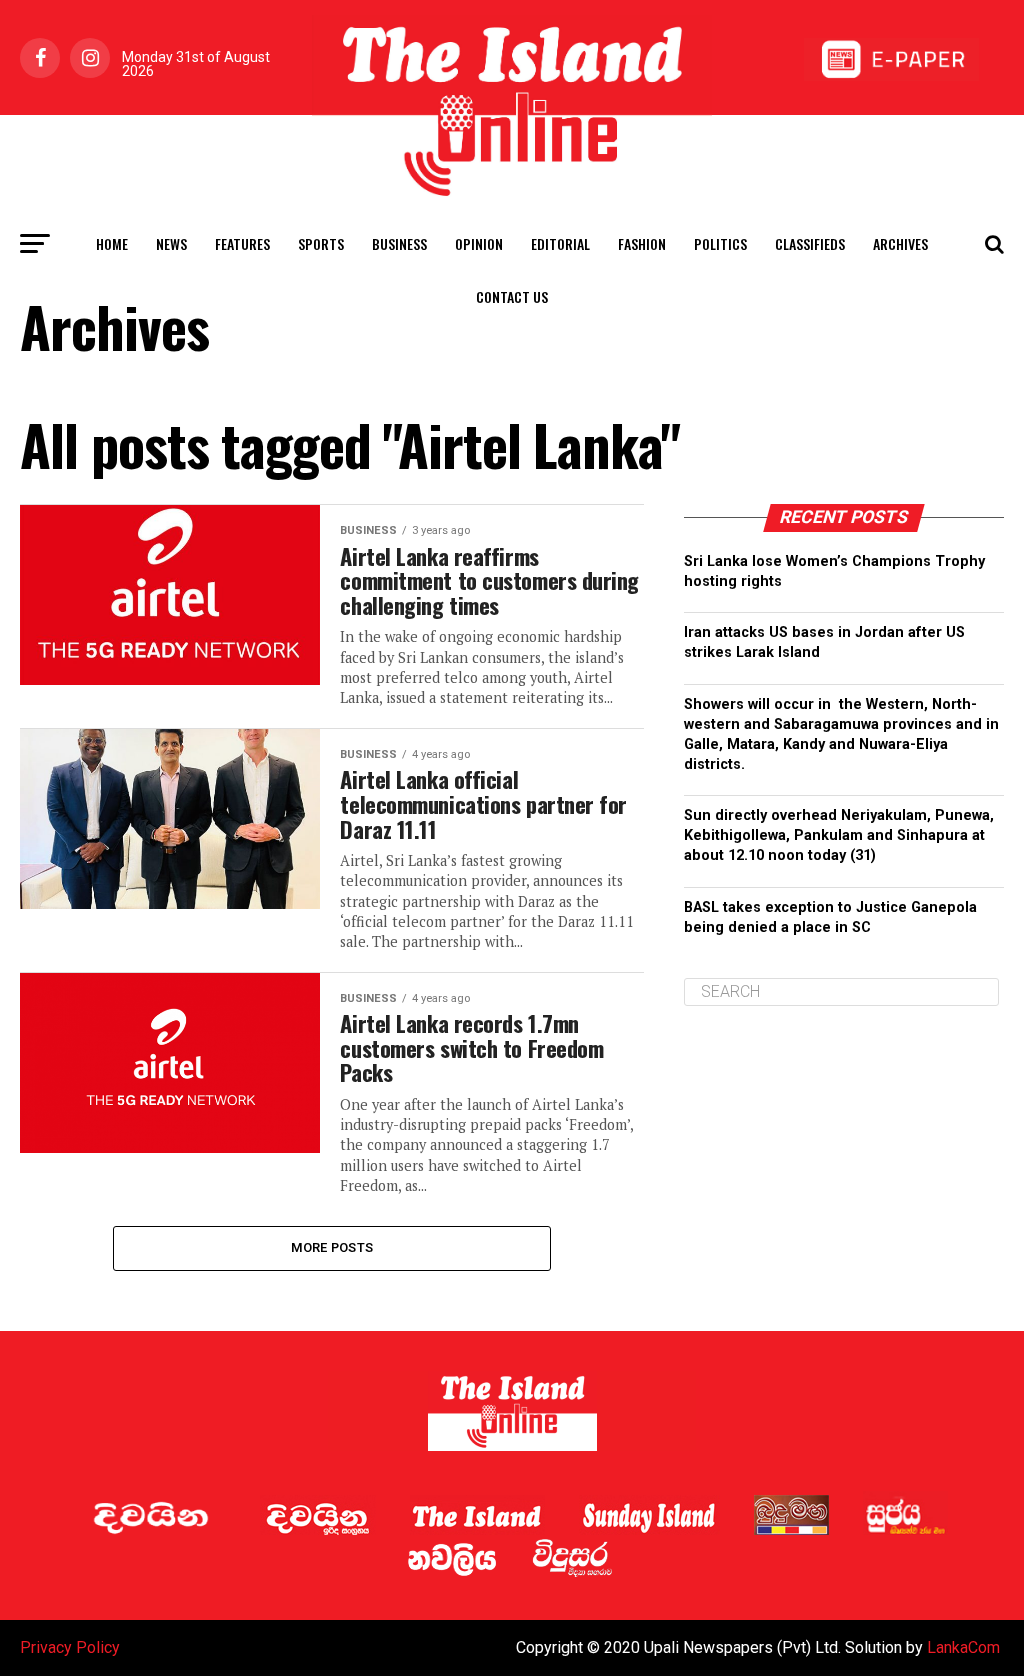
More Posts (332, 1247)
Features (242, 243)
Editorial (560, 243)
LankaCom (963, 1647)
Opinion (479, 243)
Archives (900, 243)
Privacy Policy (70, 1647)
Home (112, 243)
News (171, 243)
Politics (720, 243)
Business (399, 243)
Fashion (642, 243)
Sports (321, 243)
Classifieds (810, 243)
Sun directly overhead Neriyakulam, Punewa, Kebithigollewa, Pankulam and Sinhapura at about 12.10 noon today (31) (839, 835)
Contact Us (512, 296)
